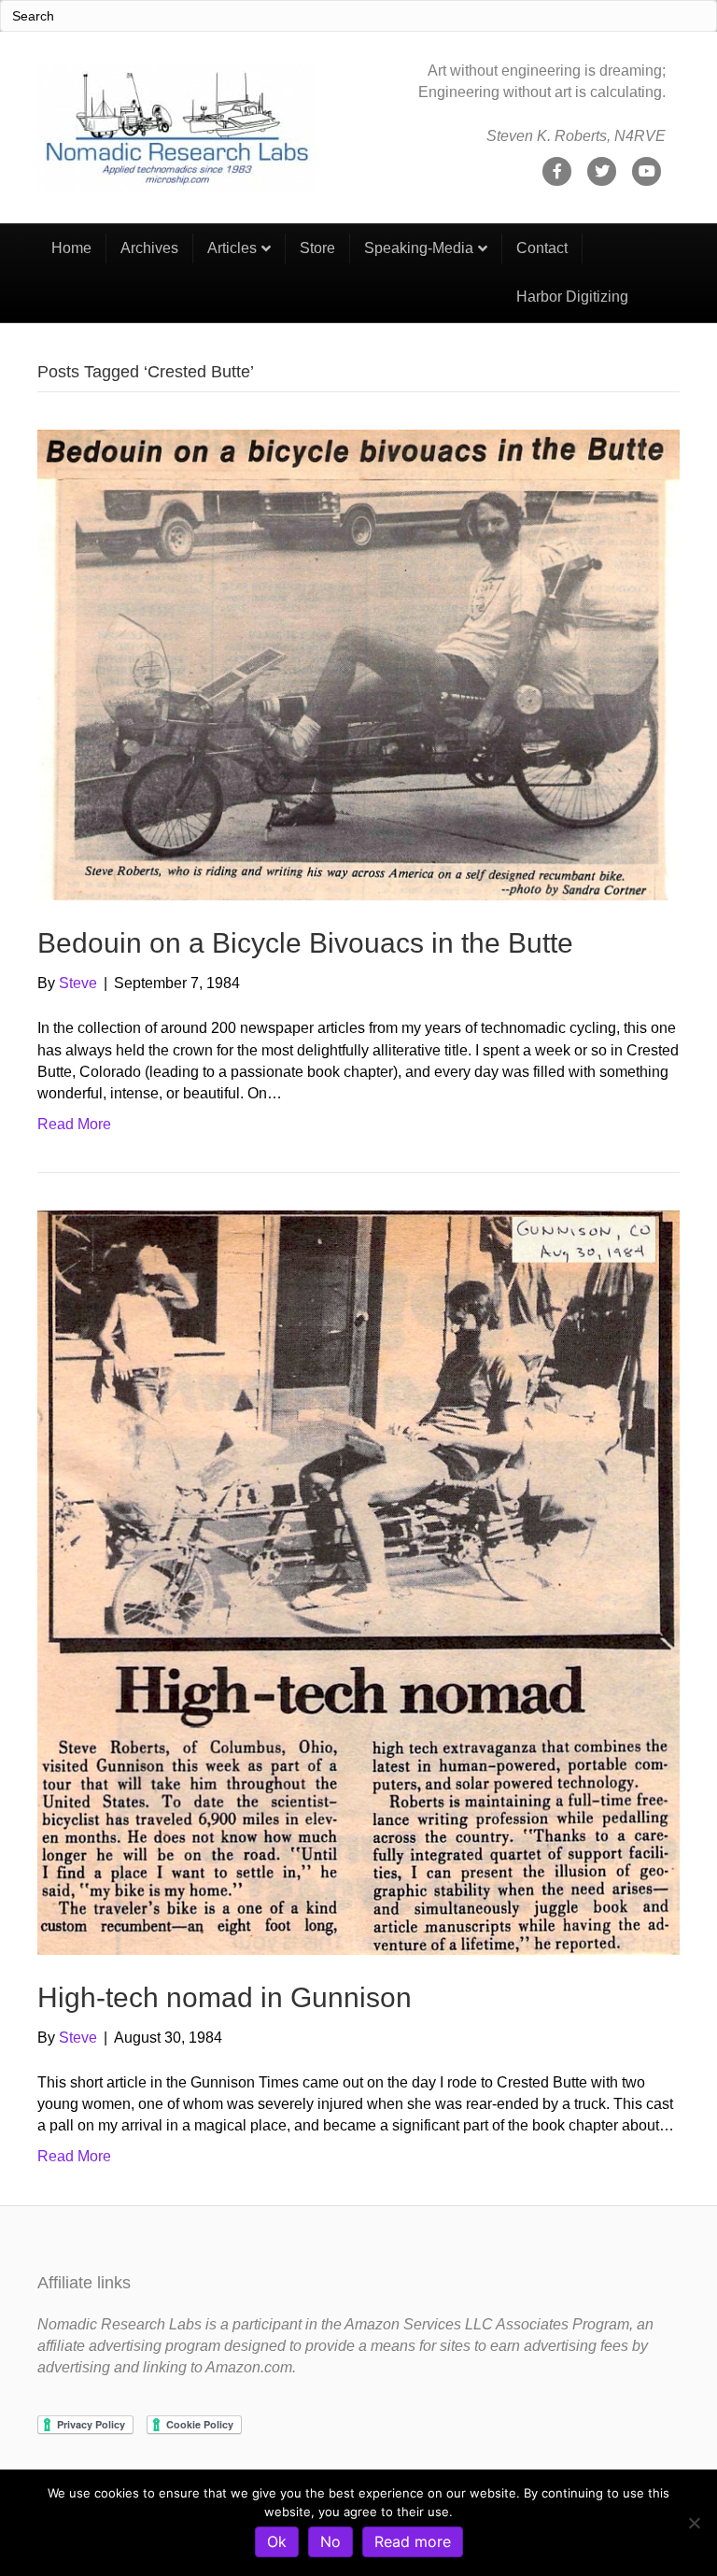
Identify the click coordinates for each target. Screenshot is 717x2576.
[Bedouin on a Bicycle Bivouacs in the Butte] (358, 664)
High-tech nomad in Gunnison (225, 1997)
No (330, 2541)
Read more (413, 2541)
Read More (74, 1124)
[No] (694, 2523)
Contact (542, 248)
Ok (277, 2541)
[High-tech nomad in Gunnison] (358, 1582)
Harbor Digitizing (572, 297)
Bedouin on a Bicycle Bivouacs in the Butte (305, 943)
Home (71, 248)
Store (317, 248)
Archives (149, 248)
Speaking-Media (419, 248)
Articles (232, 248)
